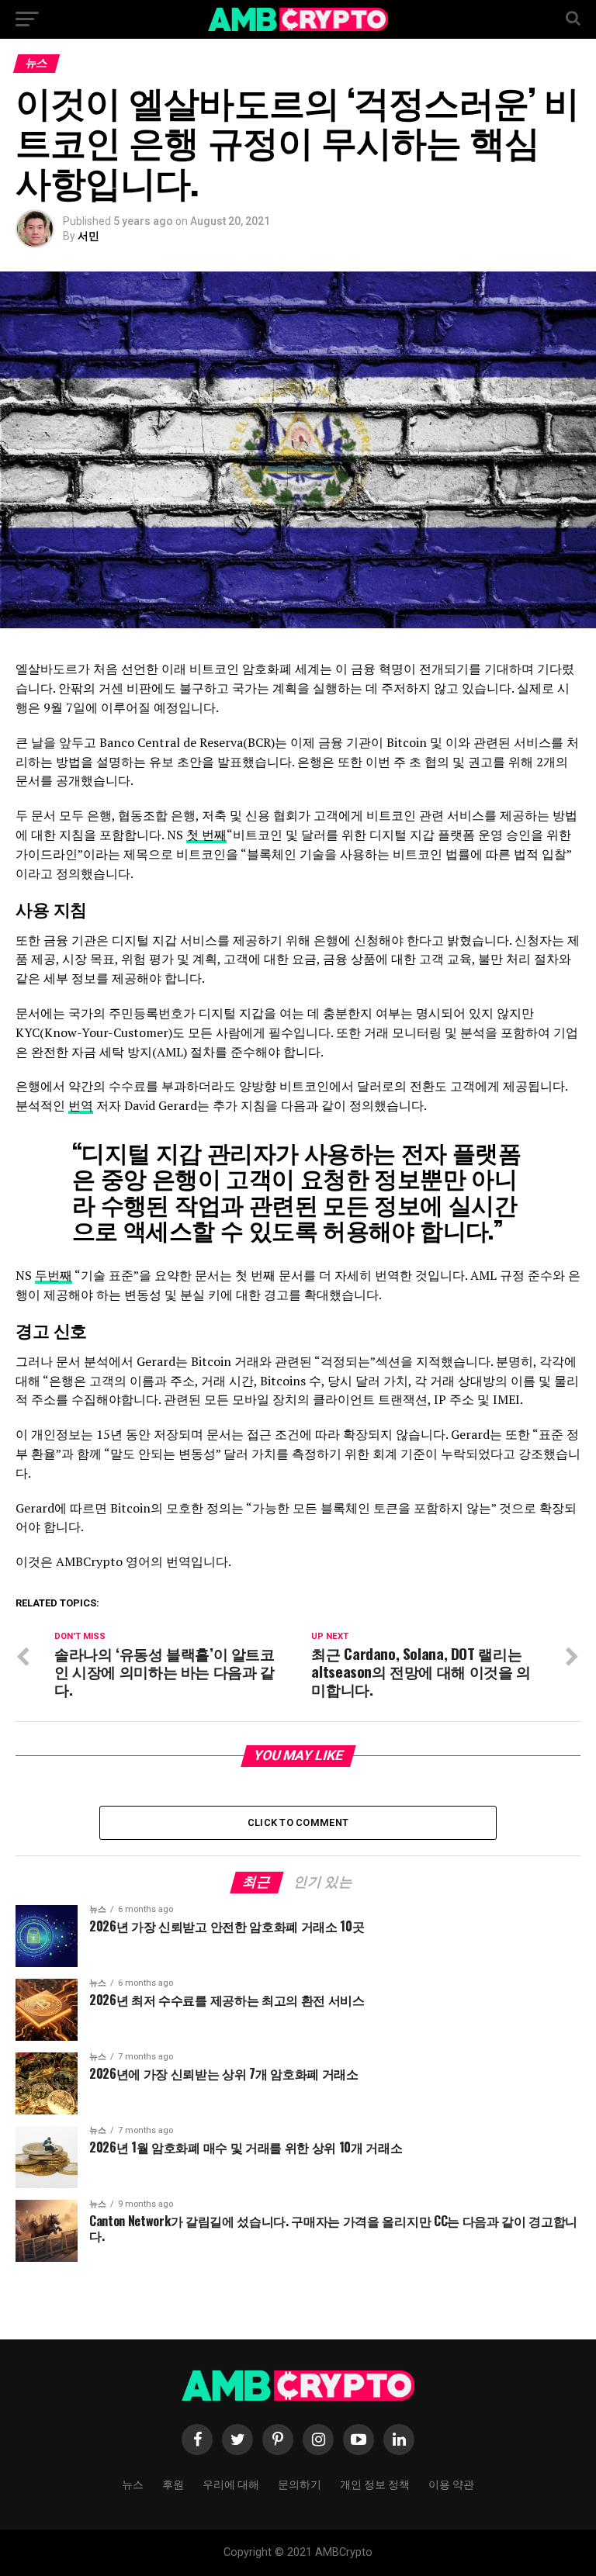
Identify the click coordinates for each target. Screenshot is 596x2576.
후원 (173, 2483)
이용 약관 (451, 2483)
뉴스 (133, 2483)
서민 (88, 236)
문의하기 (300, 2483)
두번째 (54, 1275)
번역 (81, 1105)
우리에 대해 (231, 2483)
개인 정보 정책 (375, 2483)
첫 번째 (206, 835)
